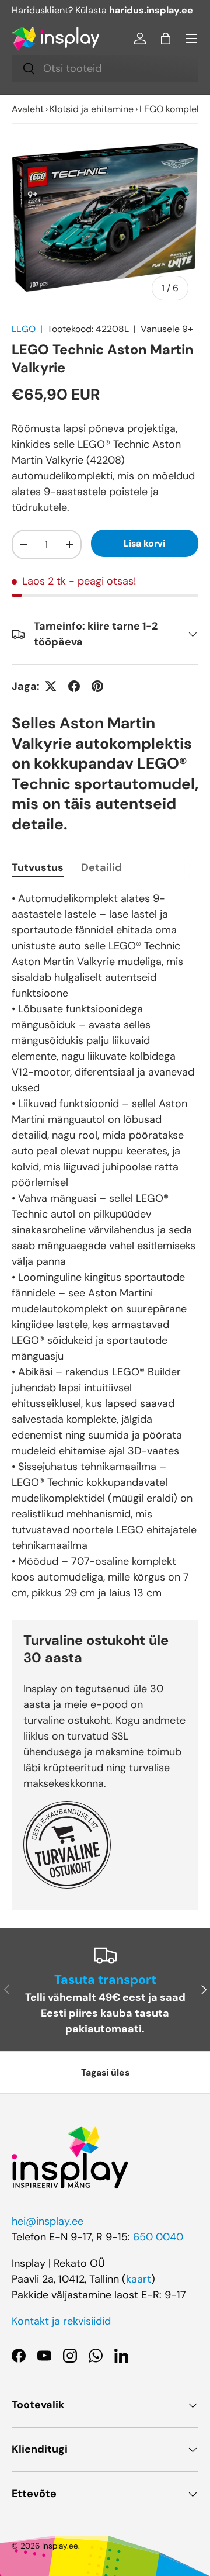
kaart (139, 2279)
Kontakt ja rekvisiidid (61, 2321)
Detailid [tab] (101, 867)
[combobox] (105, 68)
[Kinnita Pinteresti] (97, 686)
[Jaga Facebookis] (74, 686)
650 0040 (158, 2237)
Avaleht (28, 109)
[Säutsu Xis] (51, 686)
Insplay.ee (60, 2546)
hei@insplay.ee (48, 2221)
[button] (166, 39)
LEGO (24, 329)
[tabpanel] (105, 1246)
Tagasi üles (105, 2072)
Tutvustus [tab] (38, 867)
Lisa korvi (144, 543)
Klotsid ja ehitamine (92, 109)
